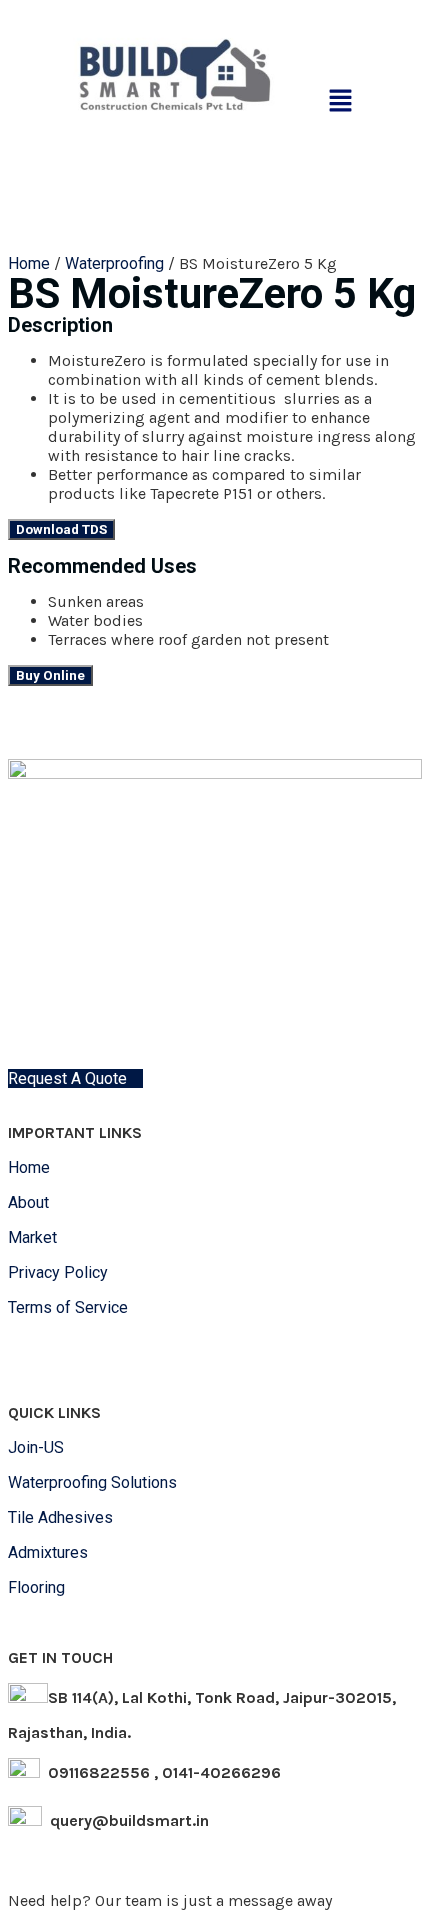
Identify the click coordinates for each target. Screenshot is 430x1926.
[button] (340, 102)
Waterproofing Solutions (94, 1482)
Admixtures (48, 1552)
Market (32, 1237)
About (28, 1202)
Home (29, 263)
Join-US (36, 1447)
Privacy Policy (60, 1272)
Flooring (36, 1587)
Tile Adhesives (60, 1517)
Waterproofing (114, 263)
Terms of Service (70, 1307)
